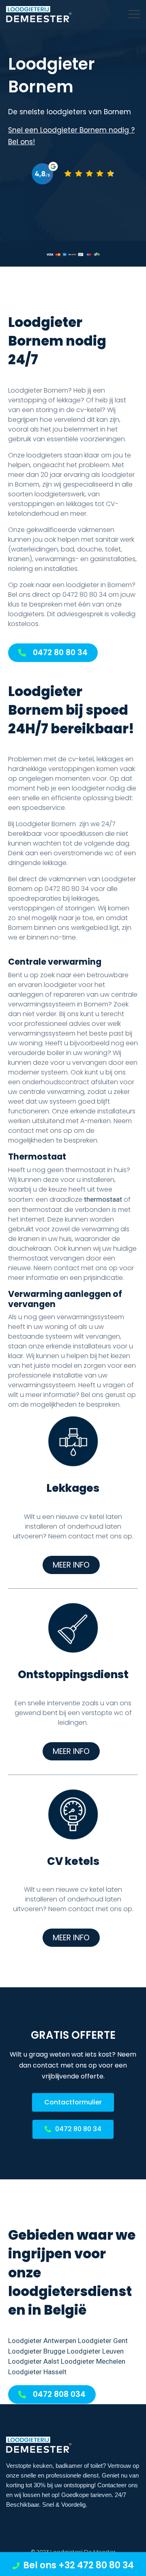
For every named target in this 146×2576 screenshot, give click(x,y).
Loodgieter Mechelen (93, 2361)
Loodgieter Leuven (95, 2351)
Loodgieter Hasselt (37, 2372)
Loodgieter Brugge (37, 2351)
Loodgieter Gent (103, 2341)
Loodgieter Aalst (34, 2361)
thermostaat (103, 1199)
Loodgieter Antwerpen (42, 2341)
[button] (53, 653)
